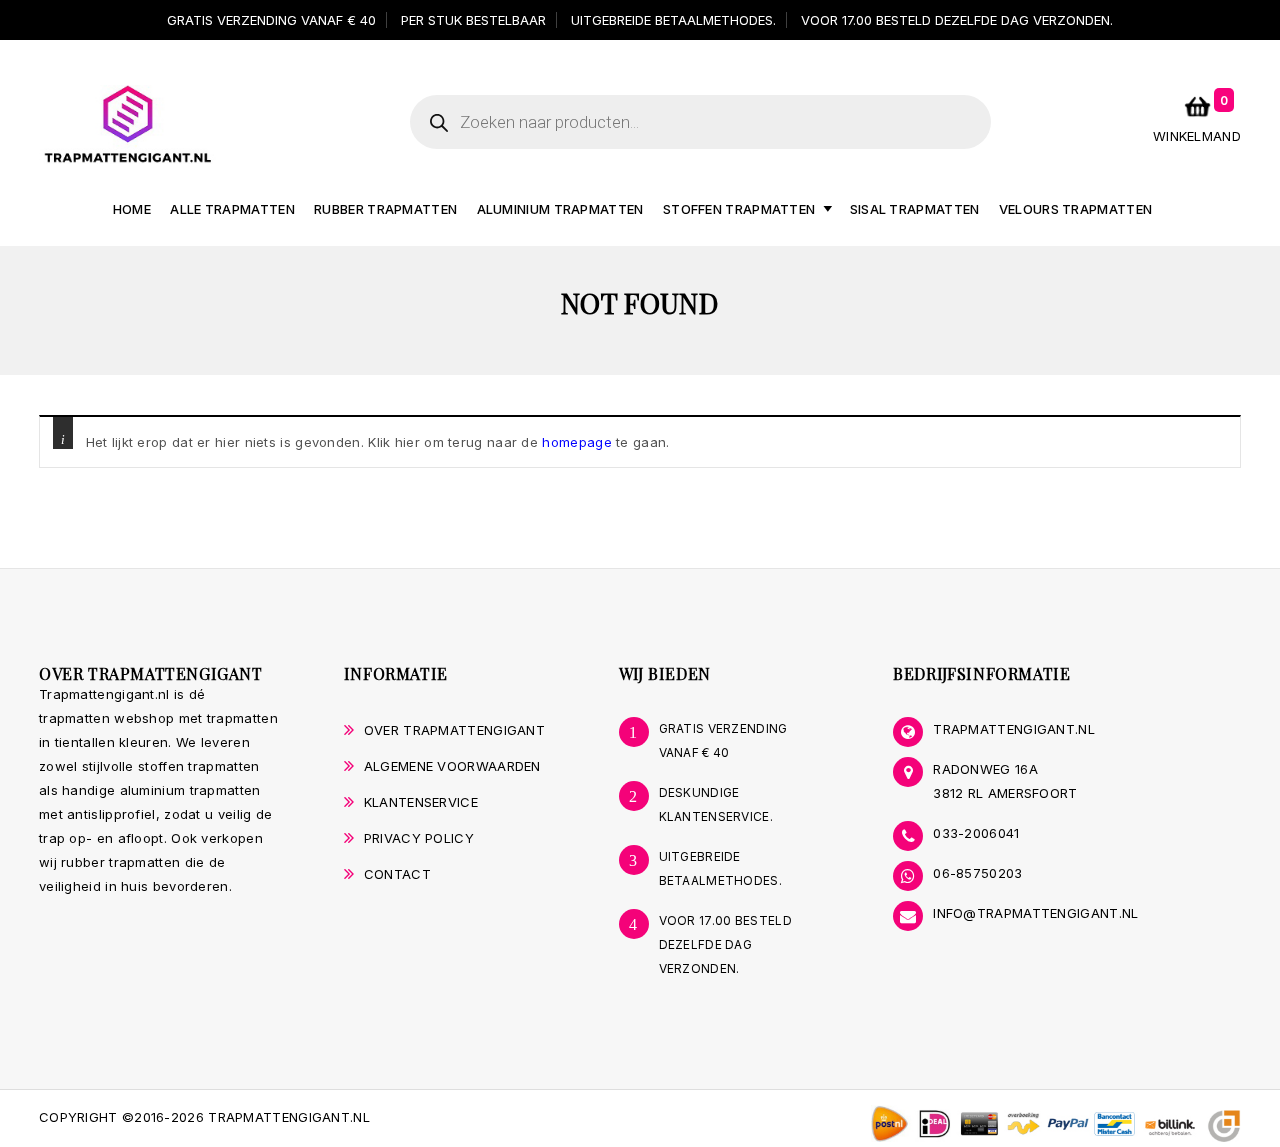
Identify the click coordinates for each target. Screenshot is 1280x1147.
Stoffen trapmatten (739, 209)
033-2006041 (976, 833)
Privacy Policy (419, 838)
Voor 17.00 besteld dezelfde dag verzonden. (957, 20)
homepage (576, 442)
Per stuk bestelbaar (473, 20)
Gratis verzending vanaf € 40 (271, 20)
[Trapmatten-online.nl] (128, 123)
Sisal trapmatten (915, 209)
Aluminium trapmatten (560, 209)
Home (132, 209)
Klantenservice (421, 802)
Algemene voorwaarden (452, 766)
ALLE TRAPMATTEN (232, 209)
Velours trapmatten (1075, 209)
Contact (397, 874)
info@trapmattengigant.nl (1035, 913)
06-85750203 (977, 873)
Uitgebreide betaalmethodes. (673, 20)
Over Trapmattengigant (454, 730)
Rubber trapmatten (385, 209)
